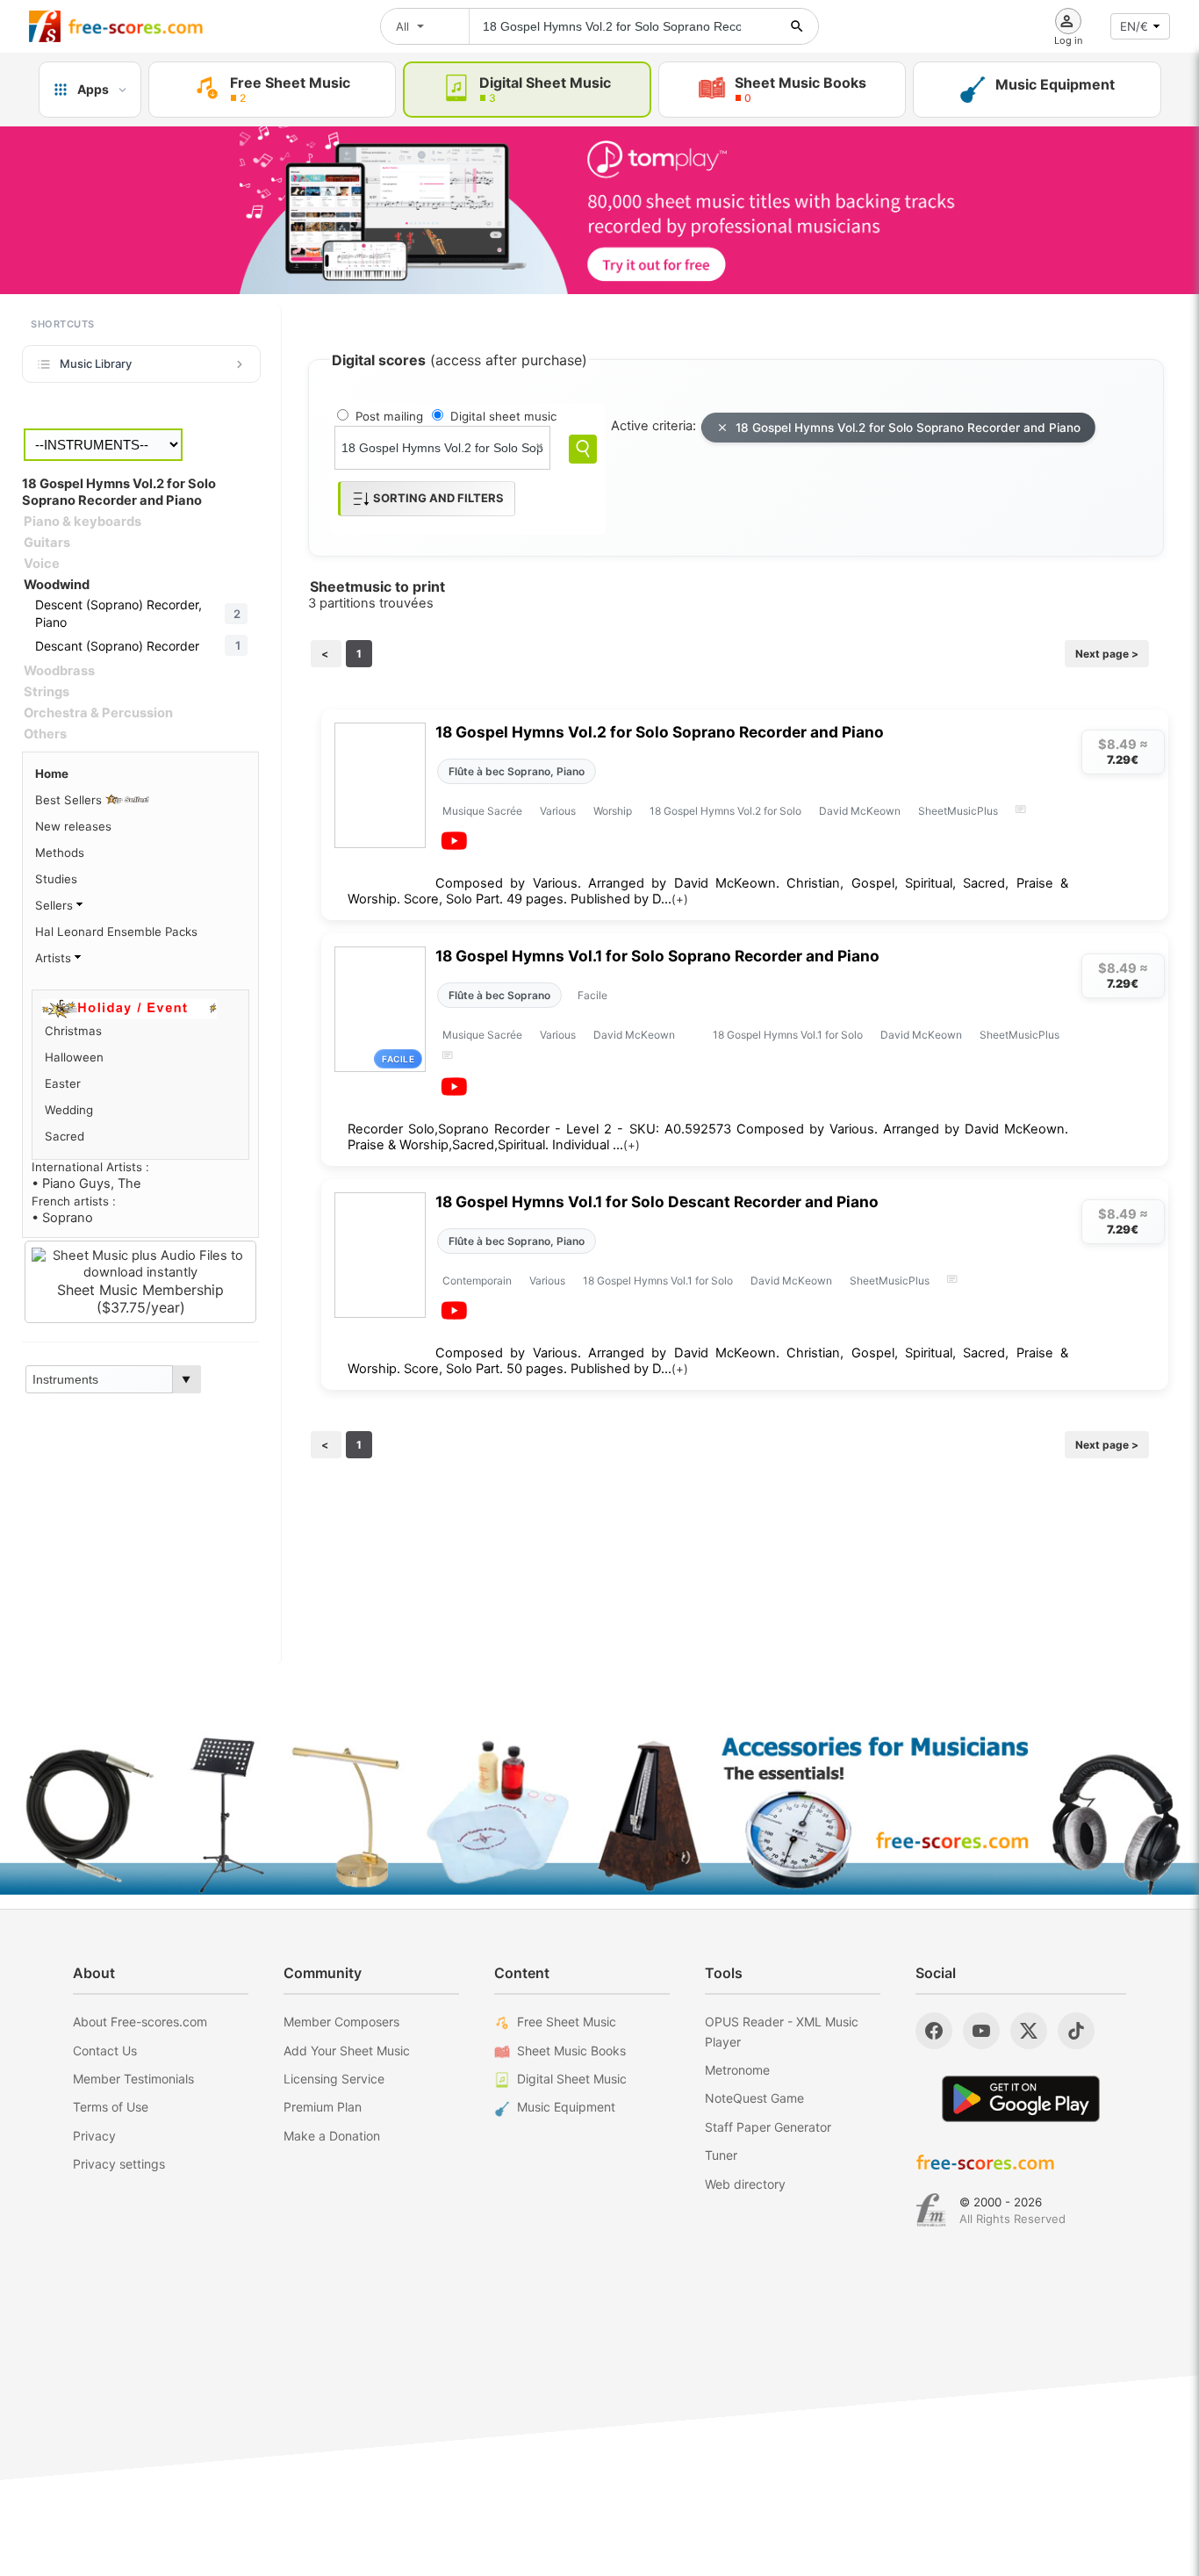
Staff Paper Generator (768, 2127)
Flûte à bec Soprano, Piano (517, 771)
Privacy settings (119, 2164)
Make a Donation (332, 2136)
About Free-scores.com (140, 2022)
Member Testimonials (133, 2079)
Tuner (721, 2155)
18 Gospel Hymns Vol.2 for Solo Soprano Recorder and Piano (908, 428)
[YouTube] (981, 2031)
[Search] (583, 449)
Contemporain (477, 1281)
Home (52, 774)
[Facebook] (934, 2031)
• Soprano (62, 1218)
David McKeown (860, 811)
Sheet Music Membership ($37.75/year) (140, 1299)
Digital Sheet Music (572, 2079)
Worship (613, 811)
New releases (73, 826)
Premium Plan (323, 2107)
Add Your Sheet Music (347, 2051)
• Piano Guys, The (86, 1184)
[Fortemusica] (931, 2210)
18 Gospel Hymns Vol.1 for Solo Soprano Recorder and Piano (657, 956)
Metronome (737, 2070)
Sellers (56, 905)
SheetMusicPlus (958, 811)
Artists (55, 958)
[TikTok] (1076, 2031)
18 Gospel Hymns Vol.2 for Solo (725, 811)
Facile (592, 995)
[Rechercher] (797, 26)
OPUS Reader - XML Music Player (782, 2031)
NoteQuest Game (754, 2098)
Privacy (94, 2136)
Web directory (745, 2184)
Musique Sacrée (482, 811)
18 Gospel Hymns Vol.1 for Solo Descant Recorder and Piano (657, 1202)
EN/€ (1134, 26)
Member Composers (341, 2022)
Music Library (96, 363)
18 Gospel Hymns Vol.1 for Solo (788, 1035)
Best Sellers (70, 800)
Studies (56, 879)
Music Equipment (566, 2107)
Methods (60, 853)
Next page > (1107, 654)
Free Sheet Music (567, 2022)
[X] (1029, 2031)
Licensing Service (334, 2079)
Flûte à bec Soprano (499, 995)
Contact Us (105, 2051)
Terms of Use (111, 2107)
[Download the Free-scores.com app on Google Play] (1021, 2099)
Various (558, 811)
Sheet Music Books (571, 2051)
